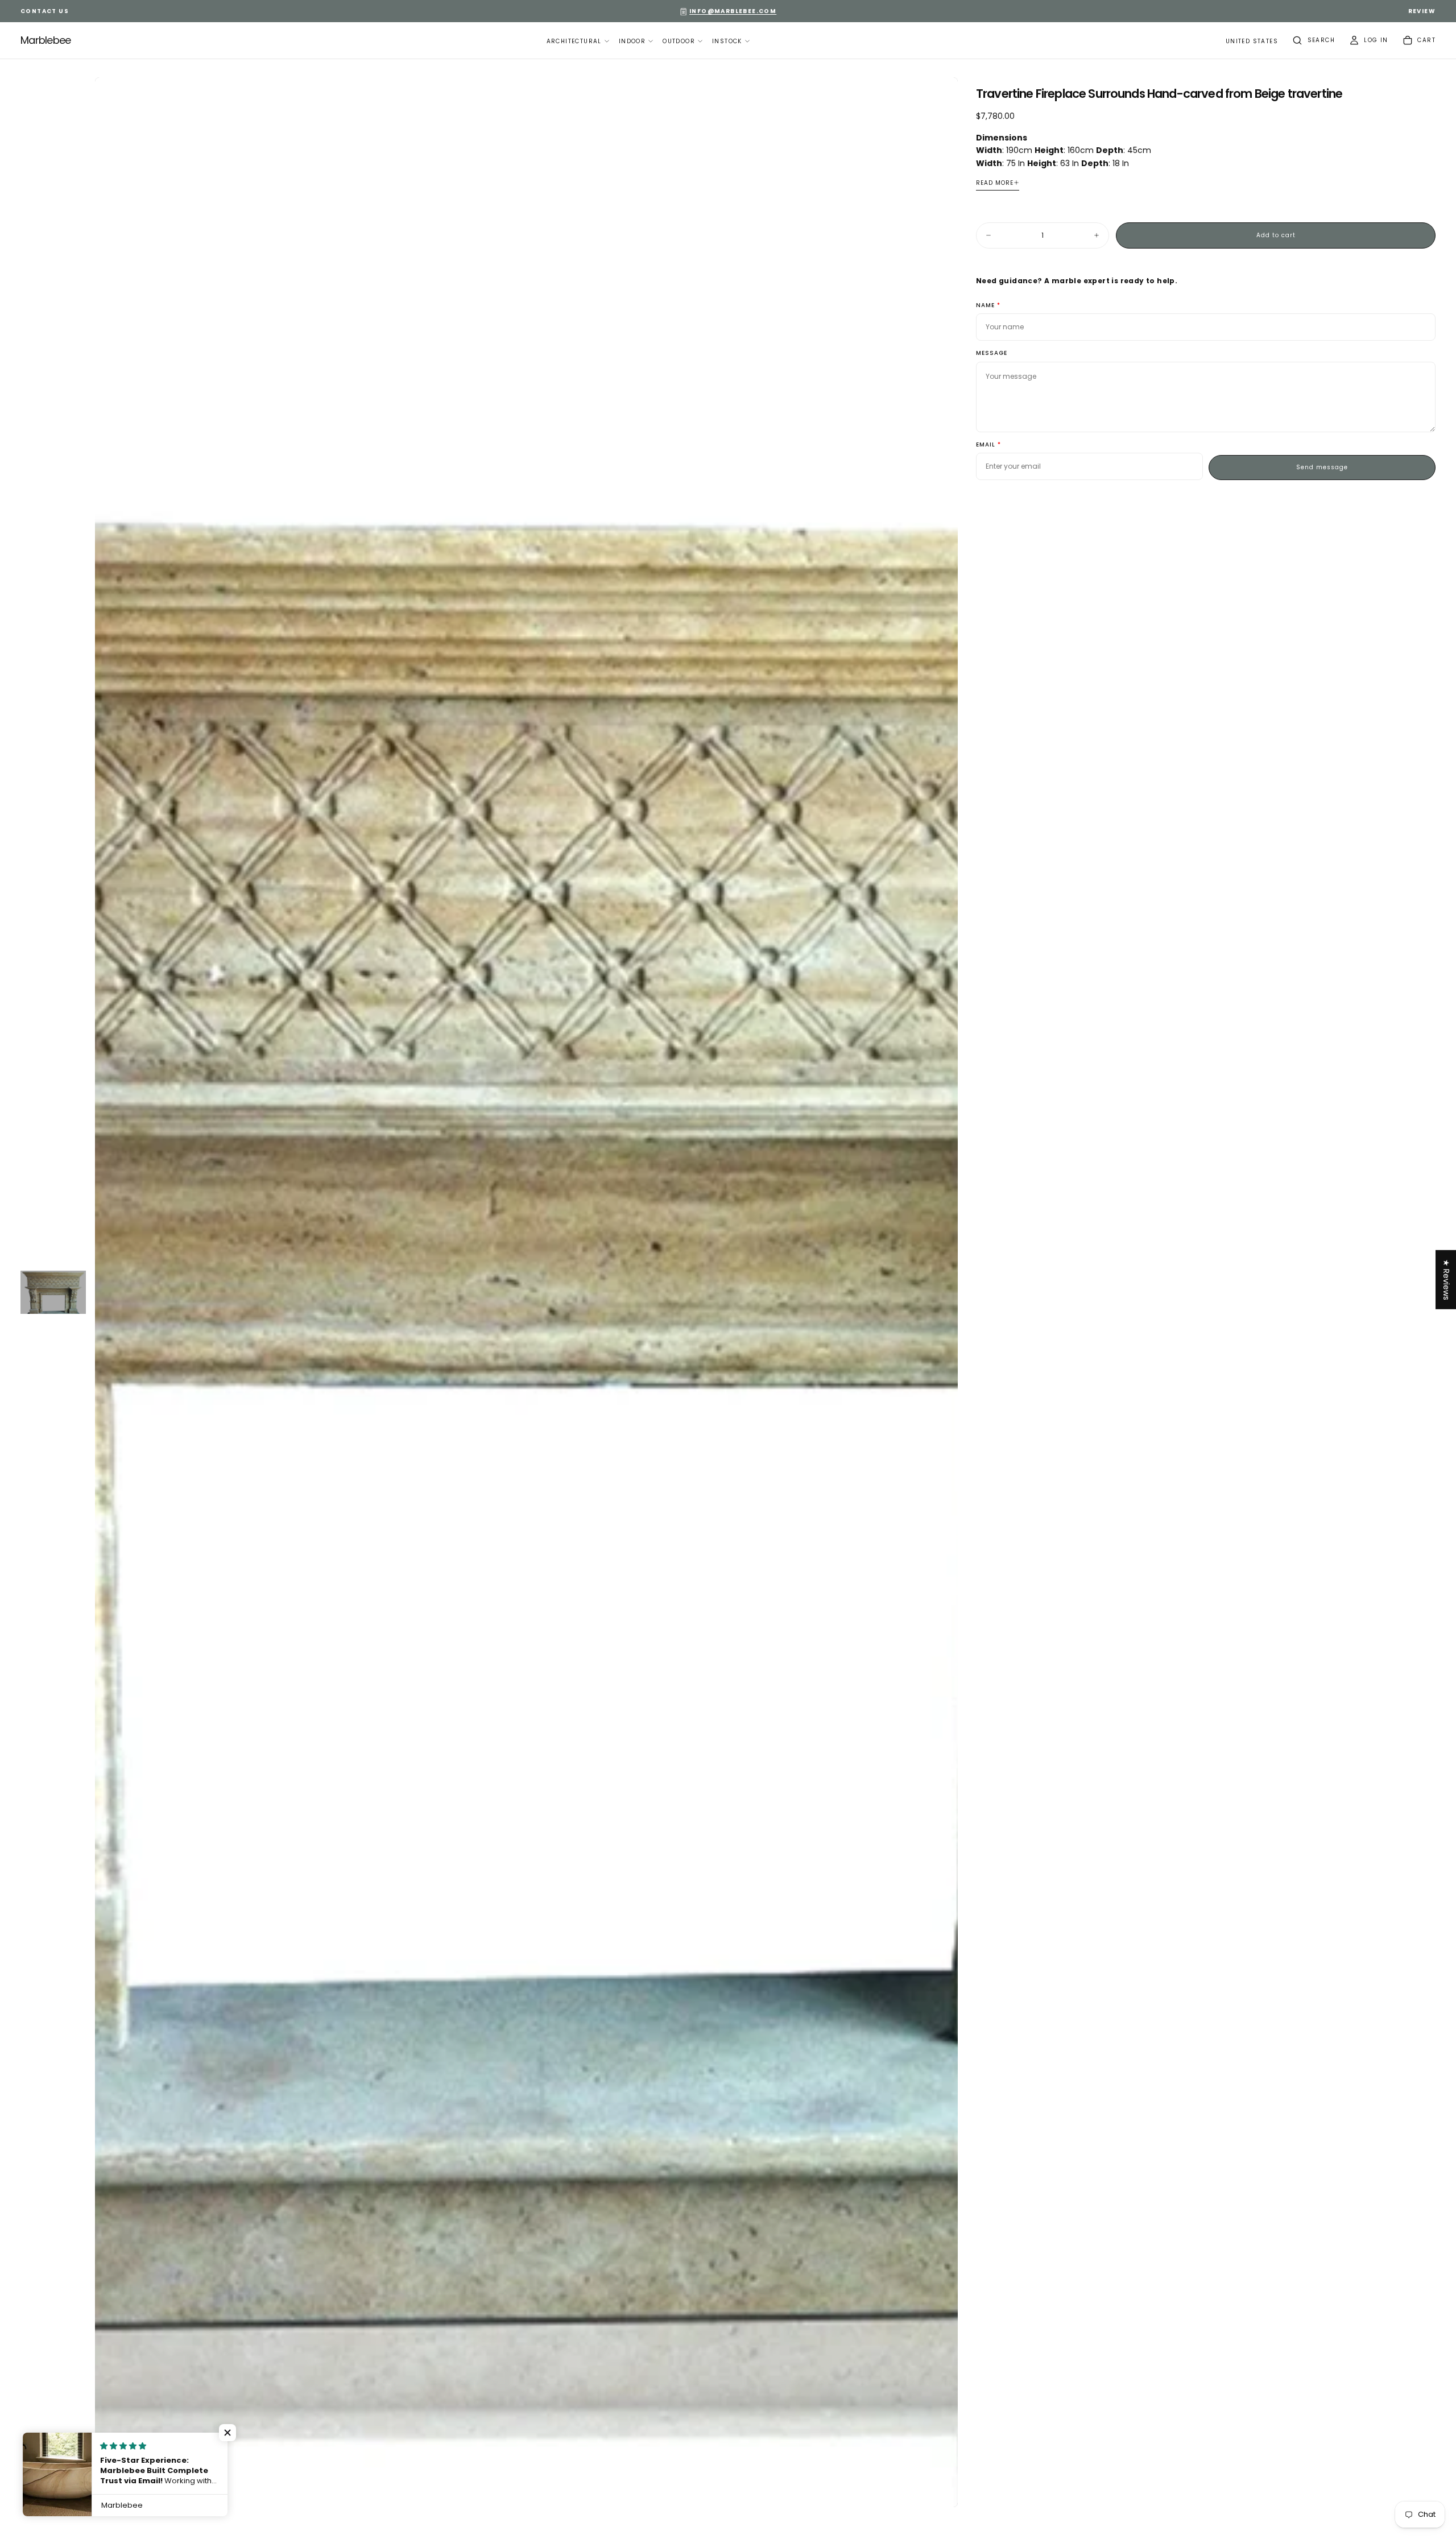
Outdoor (679, 41)
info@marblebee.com (733, 11)
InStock (727, 41)
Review (1422, 11)
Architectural (574, 41)
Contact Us (45, 11)
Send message (1322, 467)
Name (985, 306)
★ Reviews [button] (1446, 1280)
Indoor (632, 41)
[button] (1252, 42)
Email (986, 445)
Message (992, 353)
